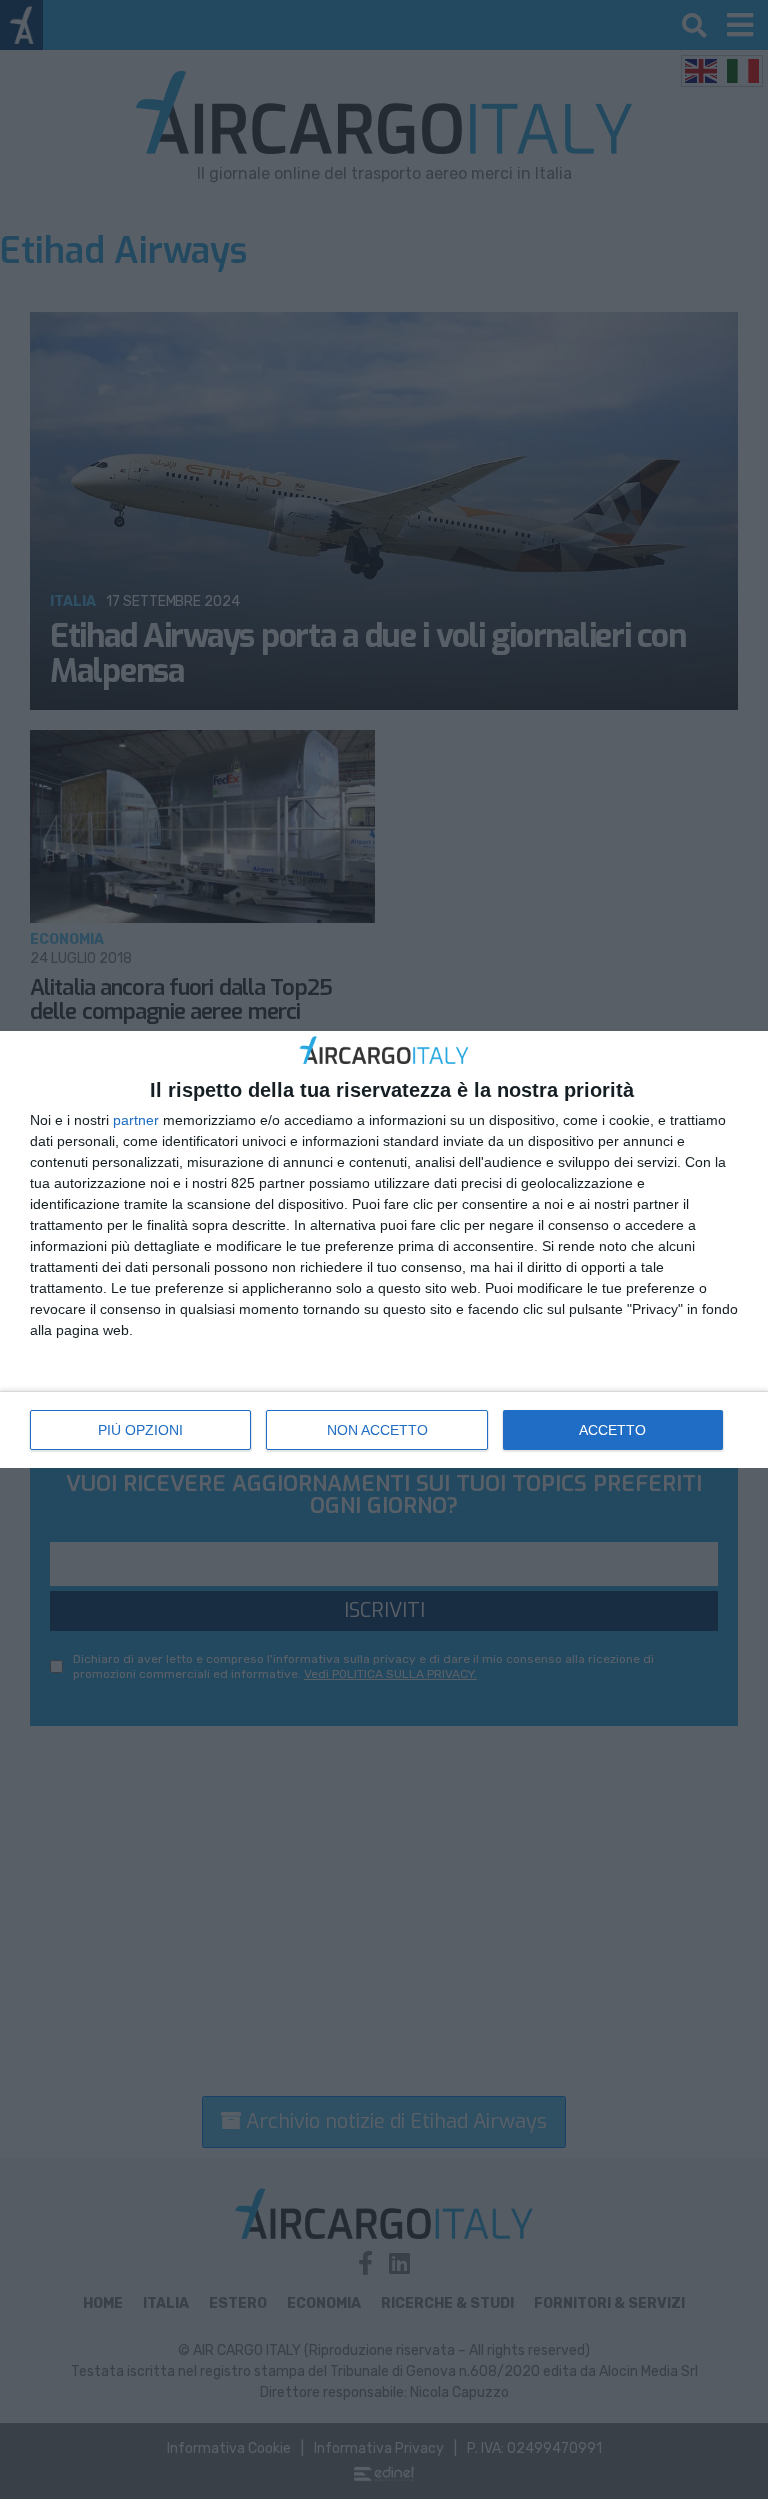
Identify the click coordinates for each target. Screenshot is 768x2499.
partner (136, 1120)
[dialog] (384, 1250)
